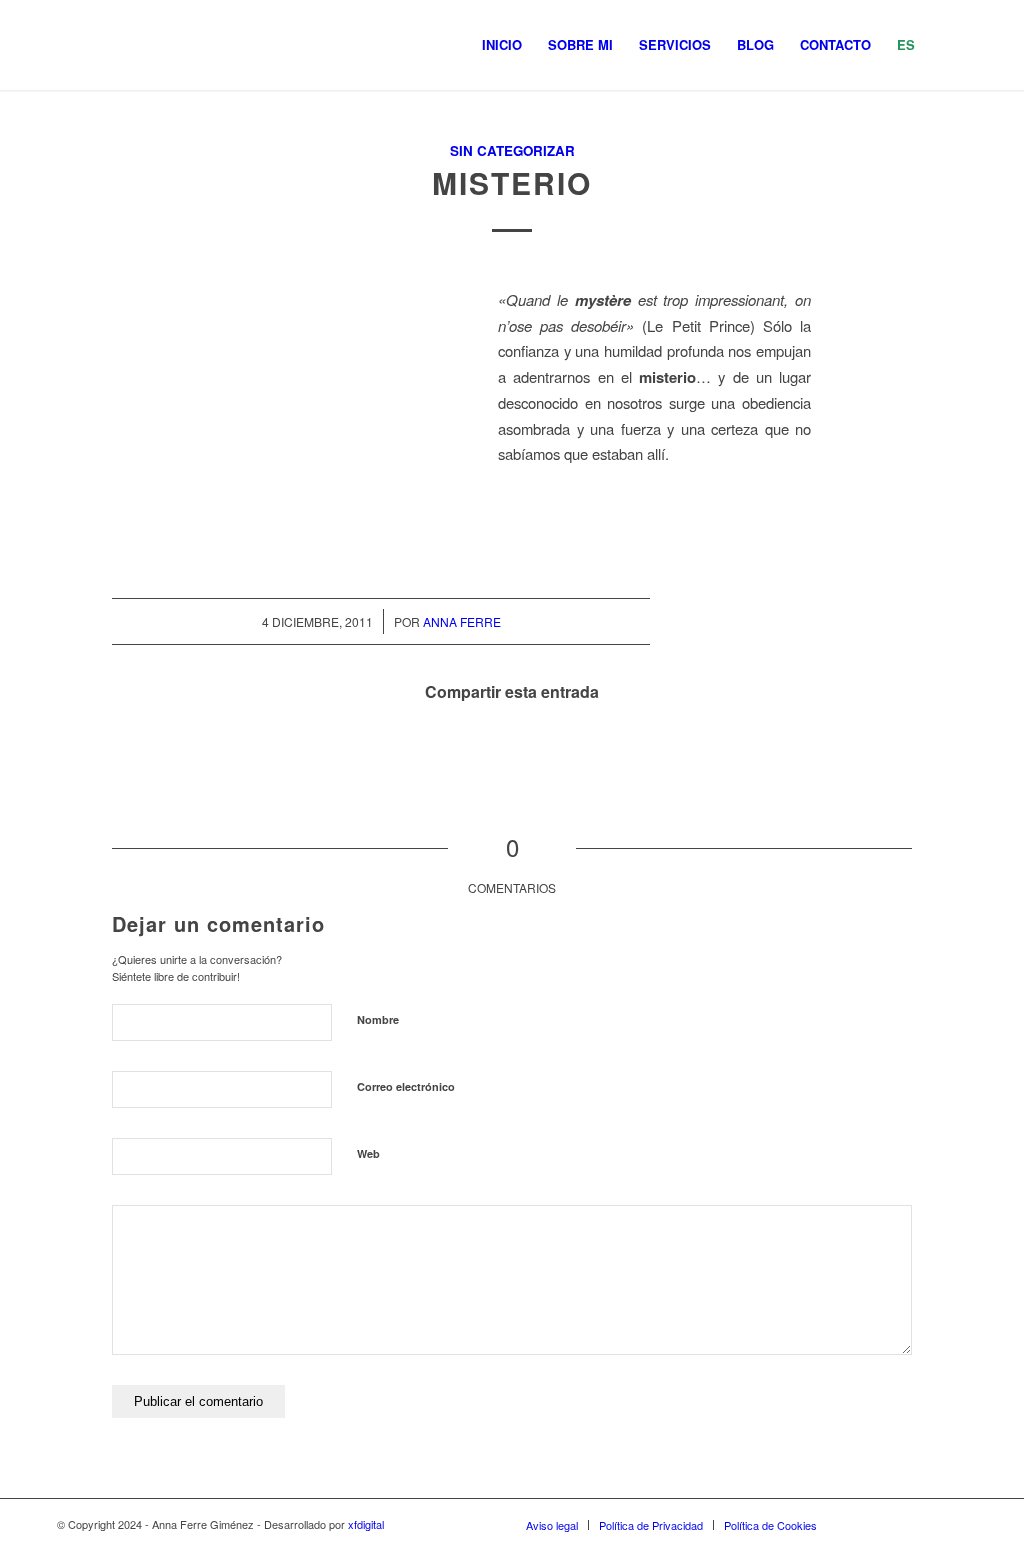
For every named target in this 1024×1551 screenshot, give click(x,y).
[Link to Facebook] (892, 1524)
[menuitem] (502, 45)
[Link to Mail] (952, 1524)
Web (368, 1153)
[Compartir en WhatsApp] (512, 748)
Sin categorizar (512, 150)
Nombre (378, 1019)
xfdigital (366, 1524)
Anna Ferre (462, 621)
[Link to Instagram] (862, 1524)
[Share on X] (457, 748)
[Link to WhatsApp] (922, 1524)
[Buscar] (947, 45)
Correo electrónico (406, 1086)
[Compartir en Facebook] (402, 748)
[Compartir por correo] (622, 748)
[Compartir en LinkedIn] (567, 748)
